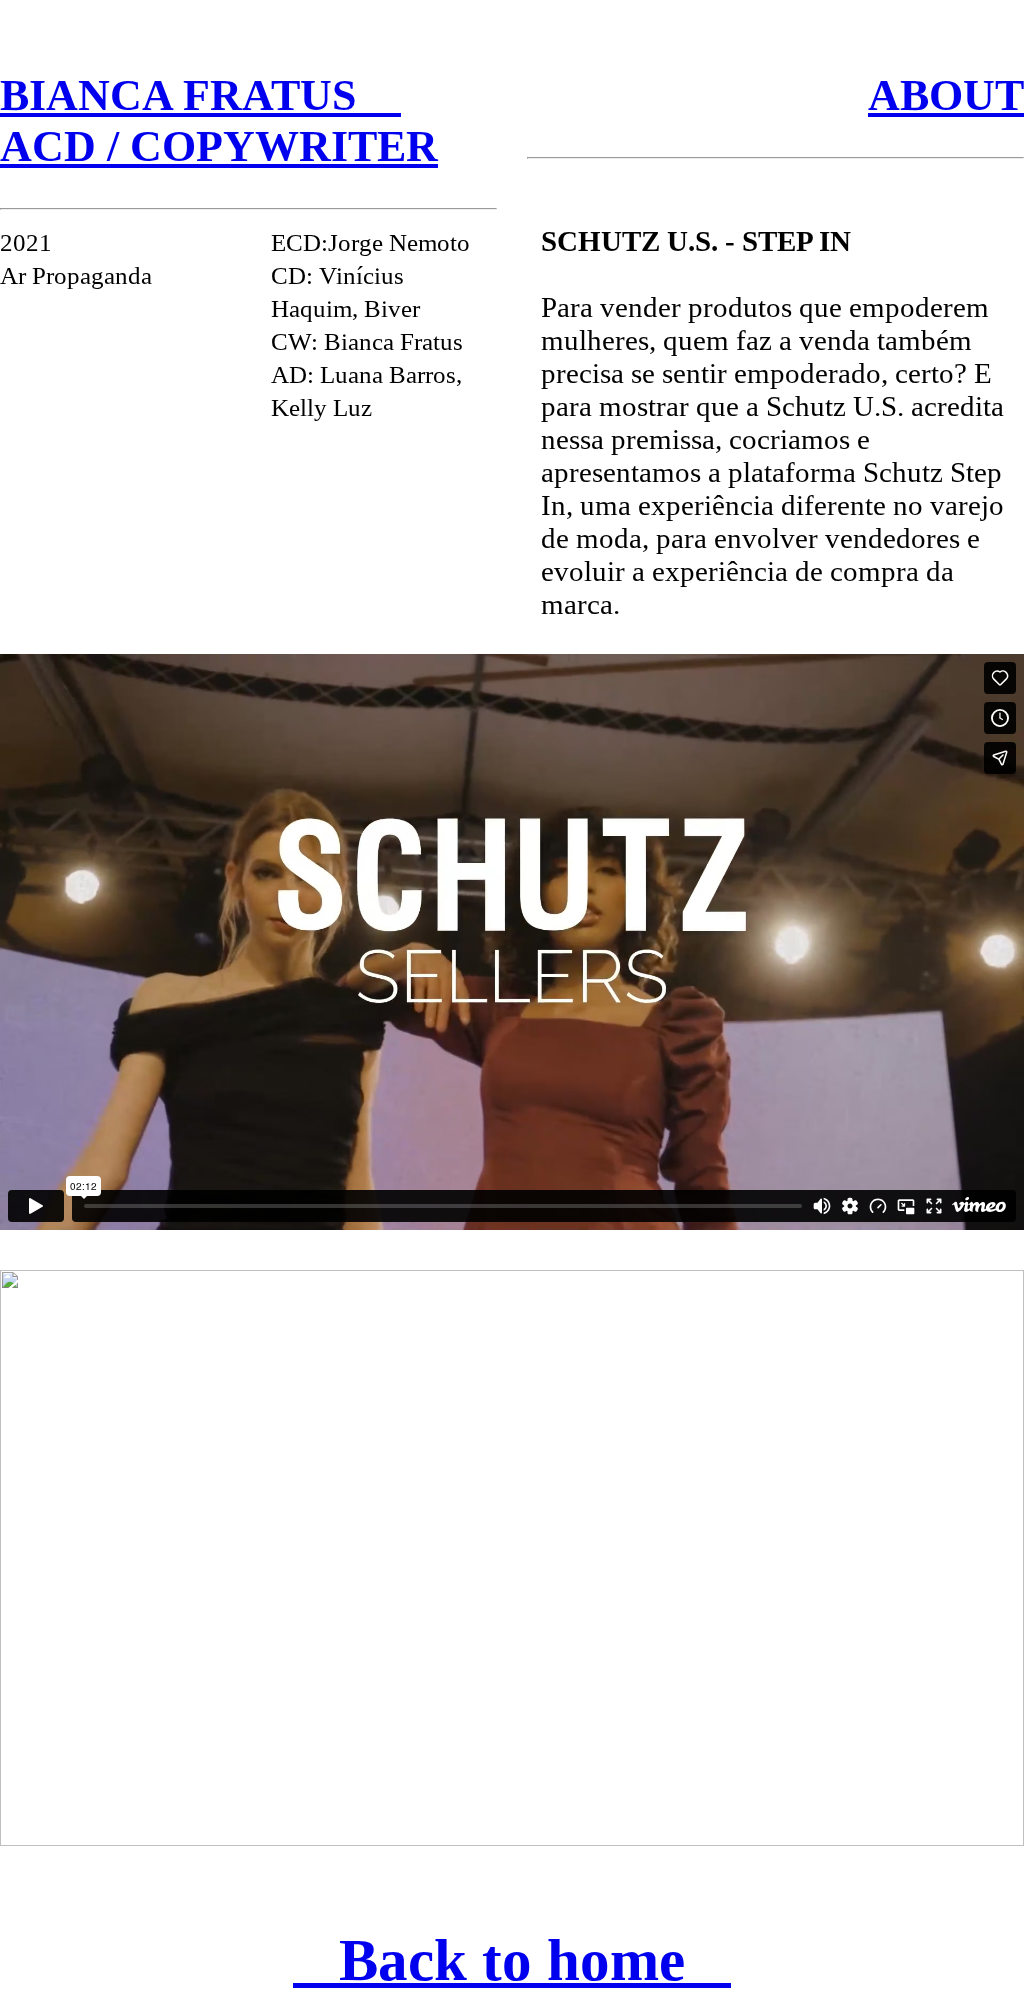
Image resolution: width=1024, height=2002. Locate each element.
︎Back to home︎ (512, 1960)
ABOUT (946, 95)
